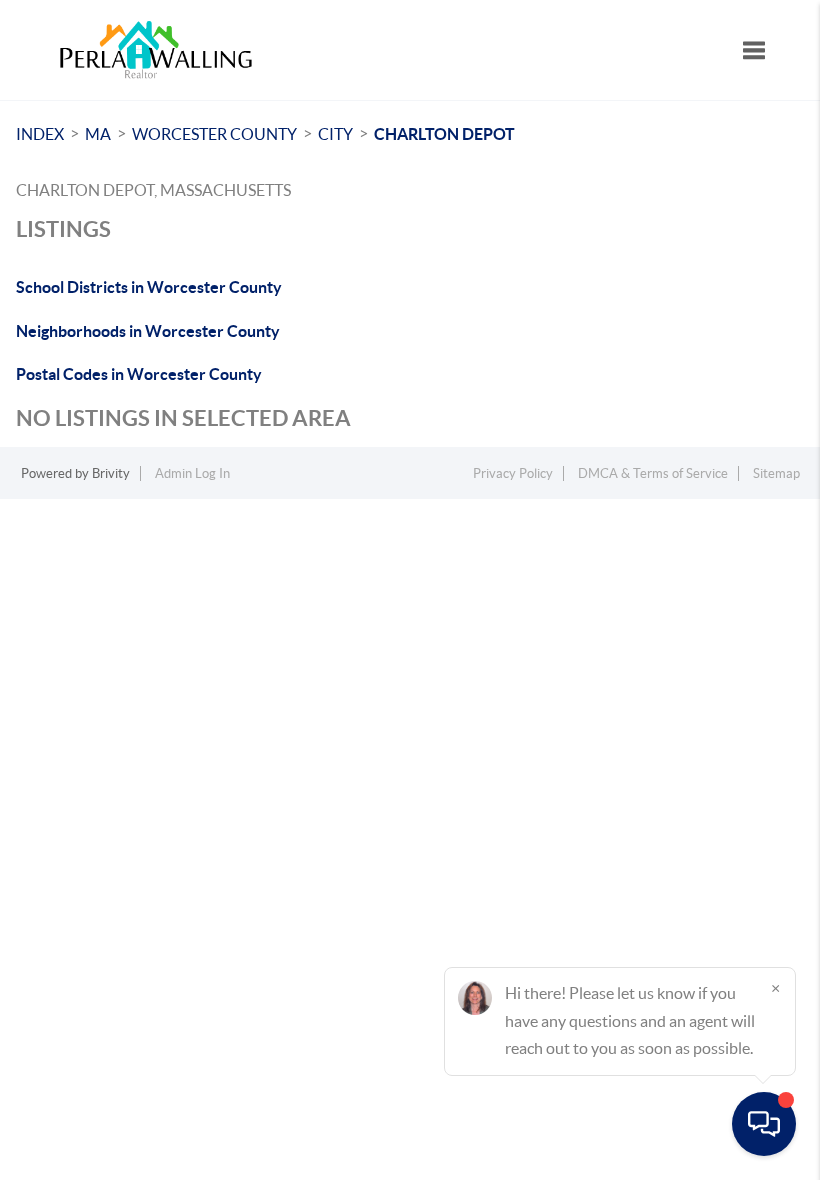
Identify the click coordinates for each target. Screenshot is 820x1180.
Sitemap (776, 473)
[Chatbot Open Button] (764, 1124)
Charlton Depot (444, 134)
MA (98, 134)
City (335, 134)
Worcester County (214, 134)
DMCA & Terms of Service (653, 473)
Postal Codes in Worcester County (139, 374)
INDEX (40, 134)
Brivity (111, 473)
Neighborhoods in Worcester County (148, 331)
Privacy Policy (513, 473)
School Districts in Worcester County (149, 287)
